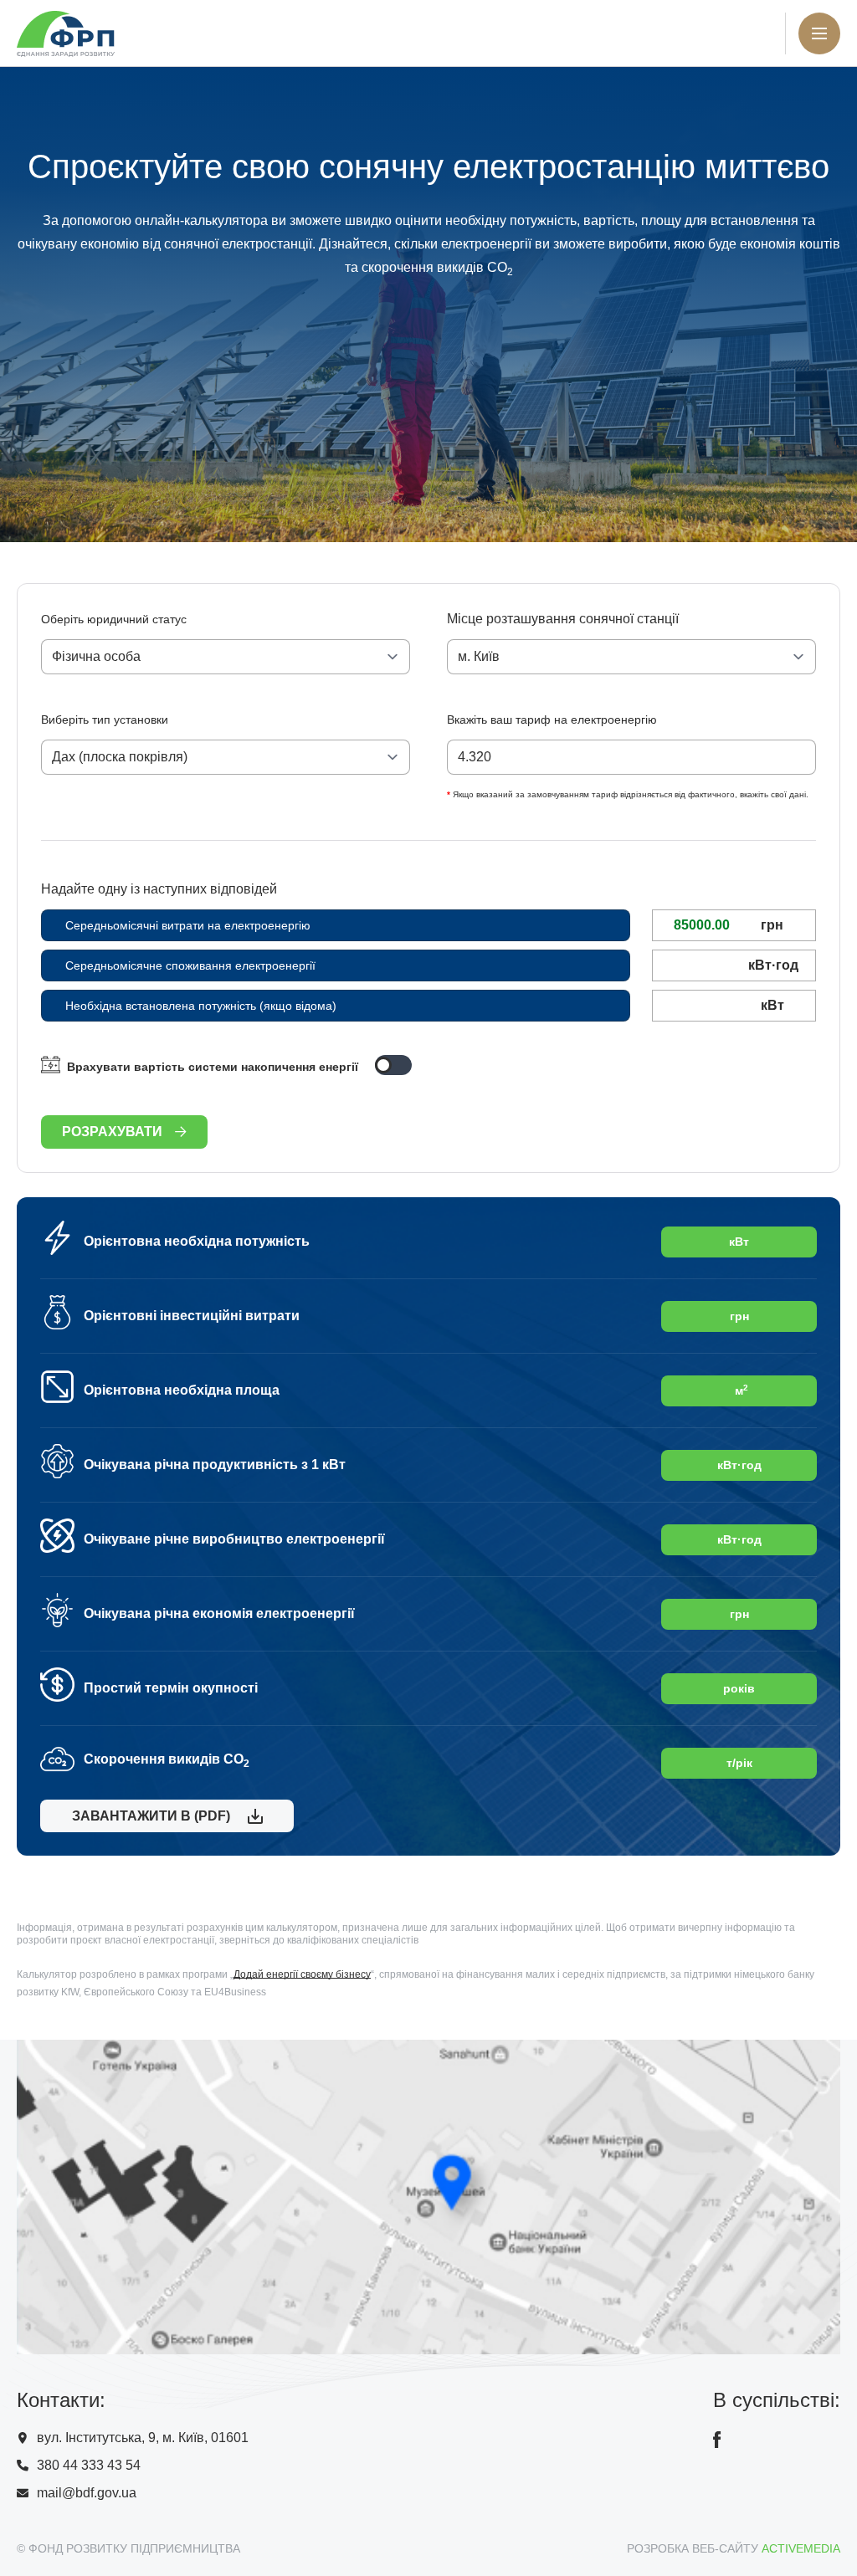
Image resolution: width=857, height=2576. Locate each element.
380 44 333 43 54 (89, 2465)
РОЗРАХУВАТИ (112, 1132)
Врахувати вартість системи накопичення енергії (213, 1067)
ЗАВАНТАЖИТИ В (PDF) (148, 1816)
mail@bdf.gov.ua (87, 2493)
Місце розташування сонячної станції (563, 619)
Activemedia (801, 2548)
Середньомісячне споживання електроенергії (190, 965)
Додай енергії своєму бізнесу (302, 1974)
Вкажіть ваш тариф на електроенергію (552, 720)
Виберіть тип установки (105, 720)
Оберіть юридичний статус (114, 619)
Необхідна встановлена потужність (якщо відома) (201, 1006)
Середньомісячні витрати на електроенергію (188, 925)
